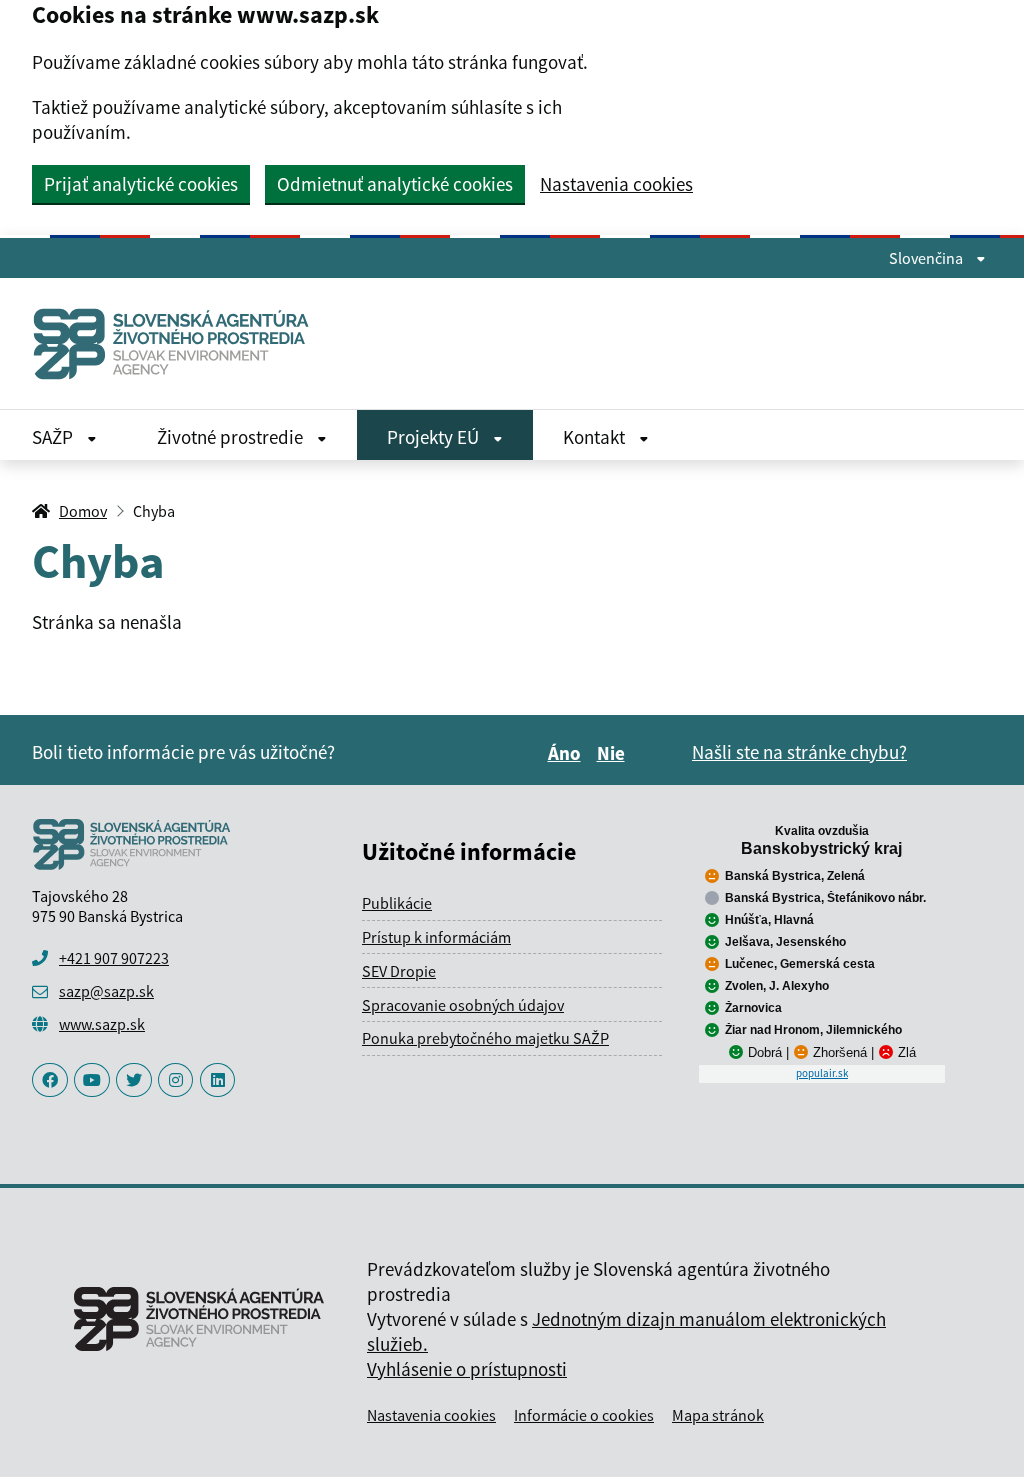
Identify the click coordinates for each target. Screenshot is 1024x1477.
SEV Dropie (399, 971)
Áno (567, 753)
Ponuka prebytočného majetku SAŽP (485, 1038)
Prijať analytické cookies (141, 184)
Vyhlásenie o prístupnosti (467, 1369)
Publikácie (397, 903)
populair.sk (822, 1073)
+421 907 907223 (114, 958)
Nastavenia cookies (616, 184)
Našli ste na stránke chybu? (799, 752)
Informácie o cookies (584, 1415)
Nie (614, 753)
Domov (83, 511)
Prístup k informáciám (436, 937)
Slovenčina (927, 258)
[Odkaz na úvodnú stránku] (179, 343)
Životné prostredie (232, 437)
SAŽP (54, 437)
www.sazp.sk (102, 1024)
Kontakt (596, 437)
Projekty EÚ (435, 437)
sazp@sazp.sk (106, 991)
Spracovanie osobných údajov (463, 1005)
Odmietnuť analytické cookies (395, 184)
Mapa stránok (718, 1415)
